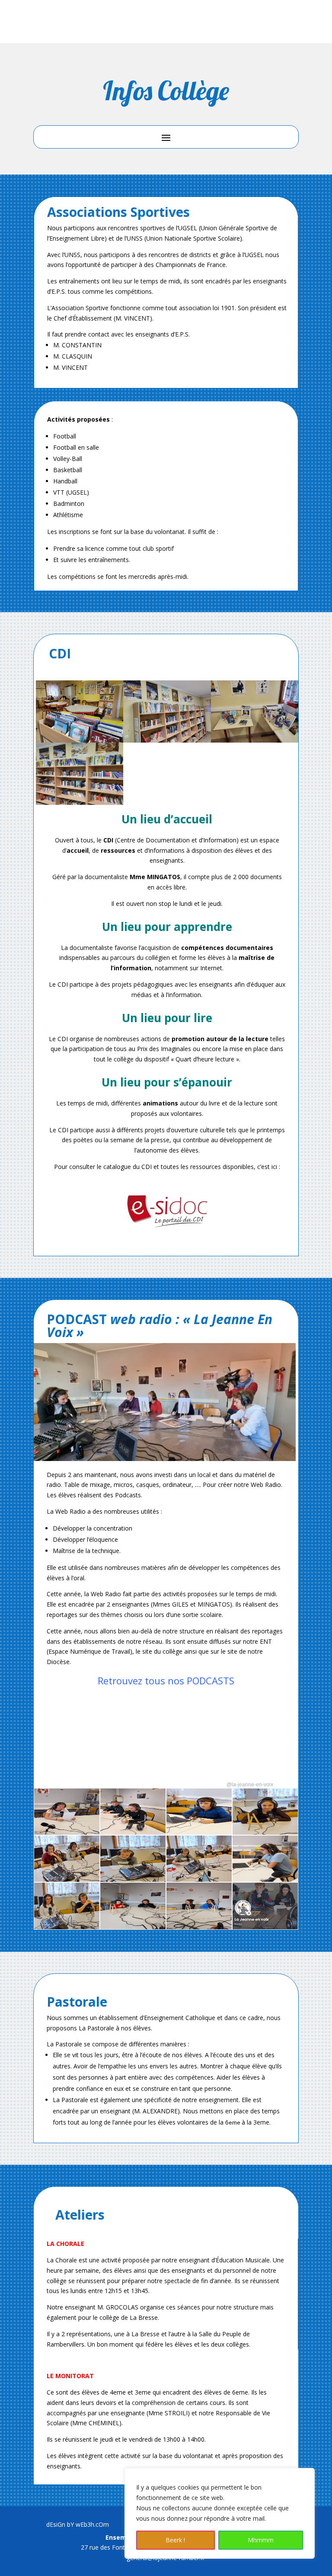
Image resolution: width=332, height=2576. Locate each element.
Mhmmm (261, 2540)
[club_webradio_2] (133, 1927)
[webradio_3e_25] (199, 1832)
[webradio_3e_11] (133, 1879)
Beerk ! (175, 2540)
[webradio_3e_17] (67, 1879)
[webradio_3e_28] (133, 1832)
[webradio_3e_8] (199, 1879)
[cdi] (80, 740)
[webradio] (265, 1927)
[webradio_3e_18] (265, 1832)
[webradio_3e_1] (67, 1927)
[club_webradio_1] (199, 1927)
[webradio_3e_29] (67, 1832)
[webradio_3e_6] (265, 1879)
